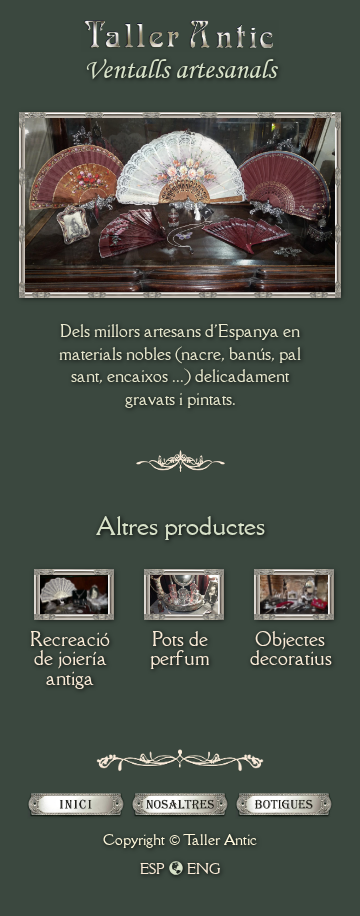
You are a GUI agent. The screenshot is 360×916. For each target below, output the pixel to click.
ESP (152, 868)
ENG (204, 868)
